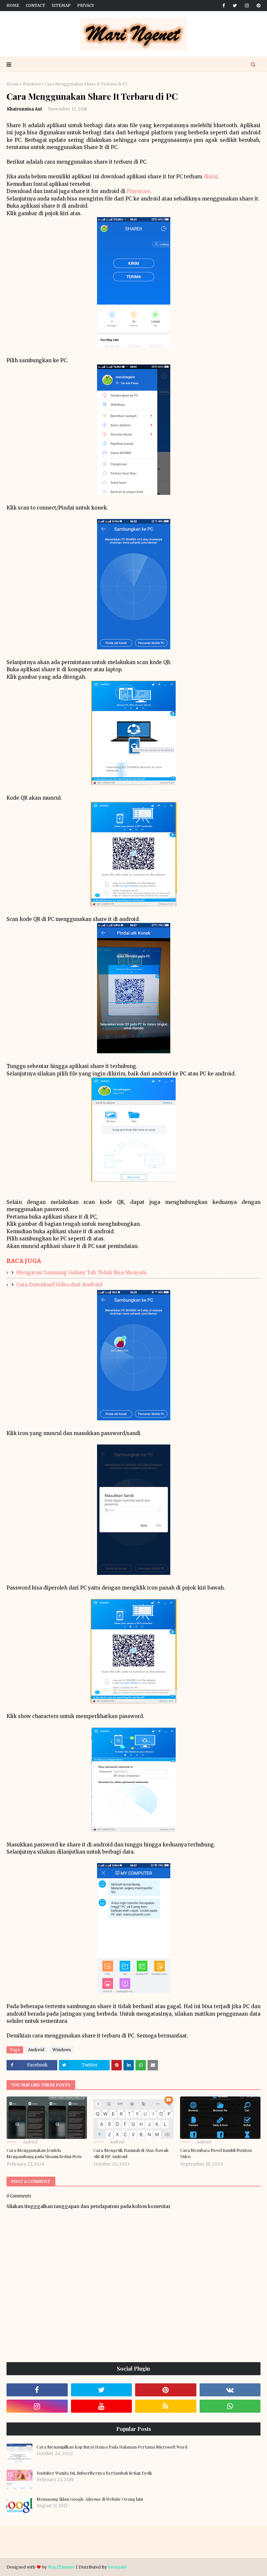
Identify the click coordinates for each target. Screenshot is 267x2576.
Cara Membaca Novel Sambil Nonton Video (216, 2153)
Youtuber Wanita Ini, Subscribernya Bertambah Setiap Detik (94, 2473)
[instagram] (247, 6)
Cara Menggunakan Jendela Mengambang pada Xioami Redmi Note (44, 2153)
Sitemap (61, 5)
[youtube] (102, 2406)
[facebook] (224, 6)
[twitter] (235, 6)
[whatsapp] (230, 2406)
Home (13, 5)
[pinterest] (257, 6)
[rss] (166, 2406)
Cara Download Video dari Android (59, 1285)
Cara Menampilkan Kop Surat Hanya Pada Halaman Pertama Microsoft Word (112, 2447)
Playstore (138, 191)
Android (36, 2050)
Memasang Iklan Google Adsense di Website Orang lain (90, 2499)
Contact (35, 5)
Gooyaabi (117, 2567)
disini (211, 177)
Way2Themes (61, 2567)
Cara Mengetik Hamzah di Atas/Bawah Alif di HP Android (131, 2153)
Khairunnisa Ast (25, 109)
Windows (32, 84)
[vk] (230, 2390)
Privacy (86, 5)
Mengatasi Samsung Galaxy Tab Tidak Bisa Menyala (81, 1273)
